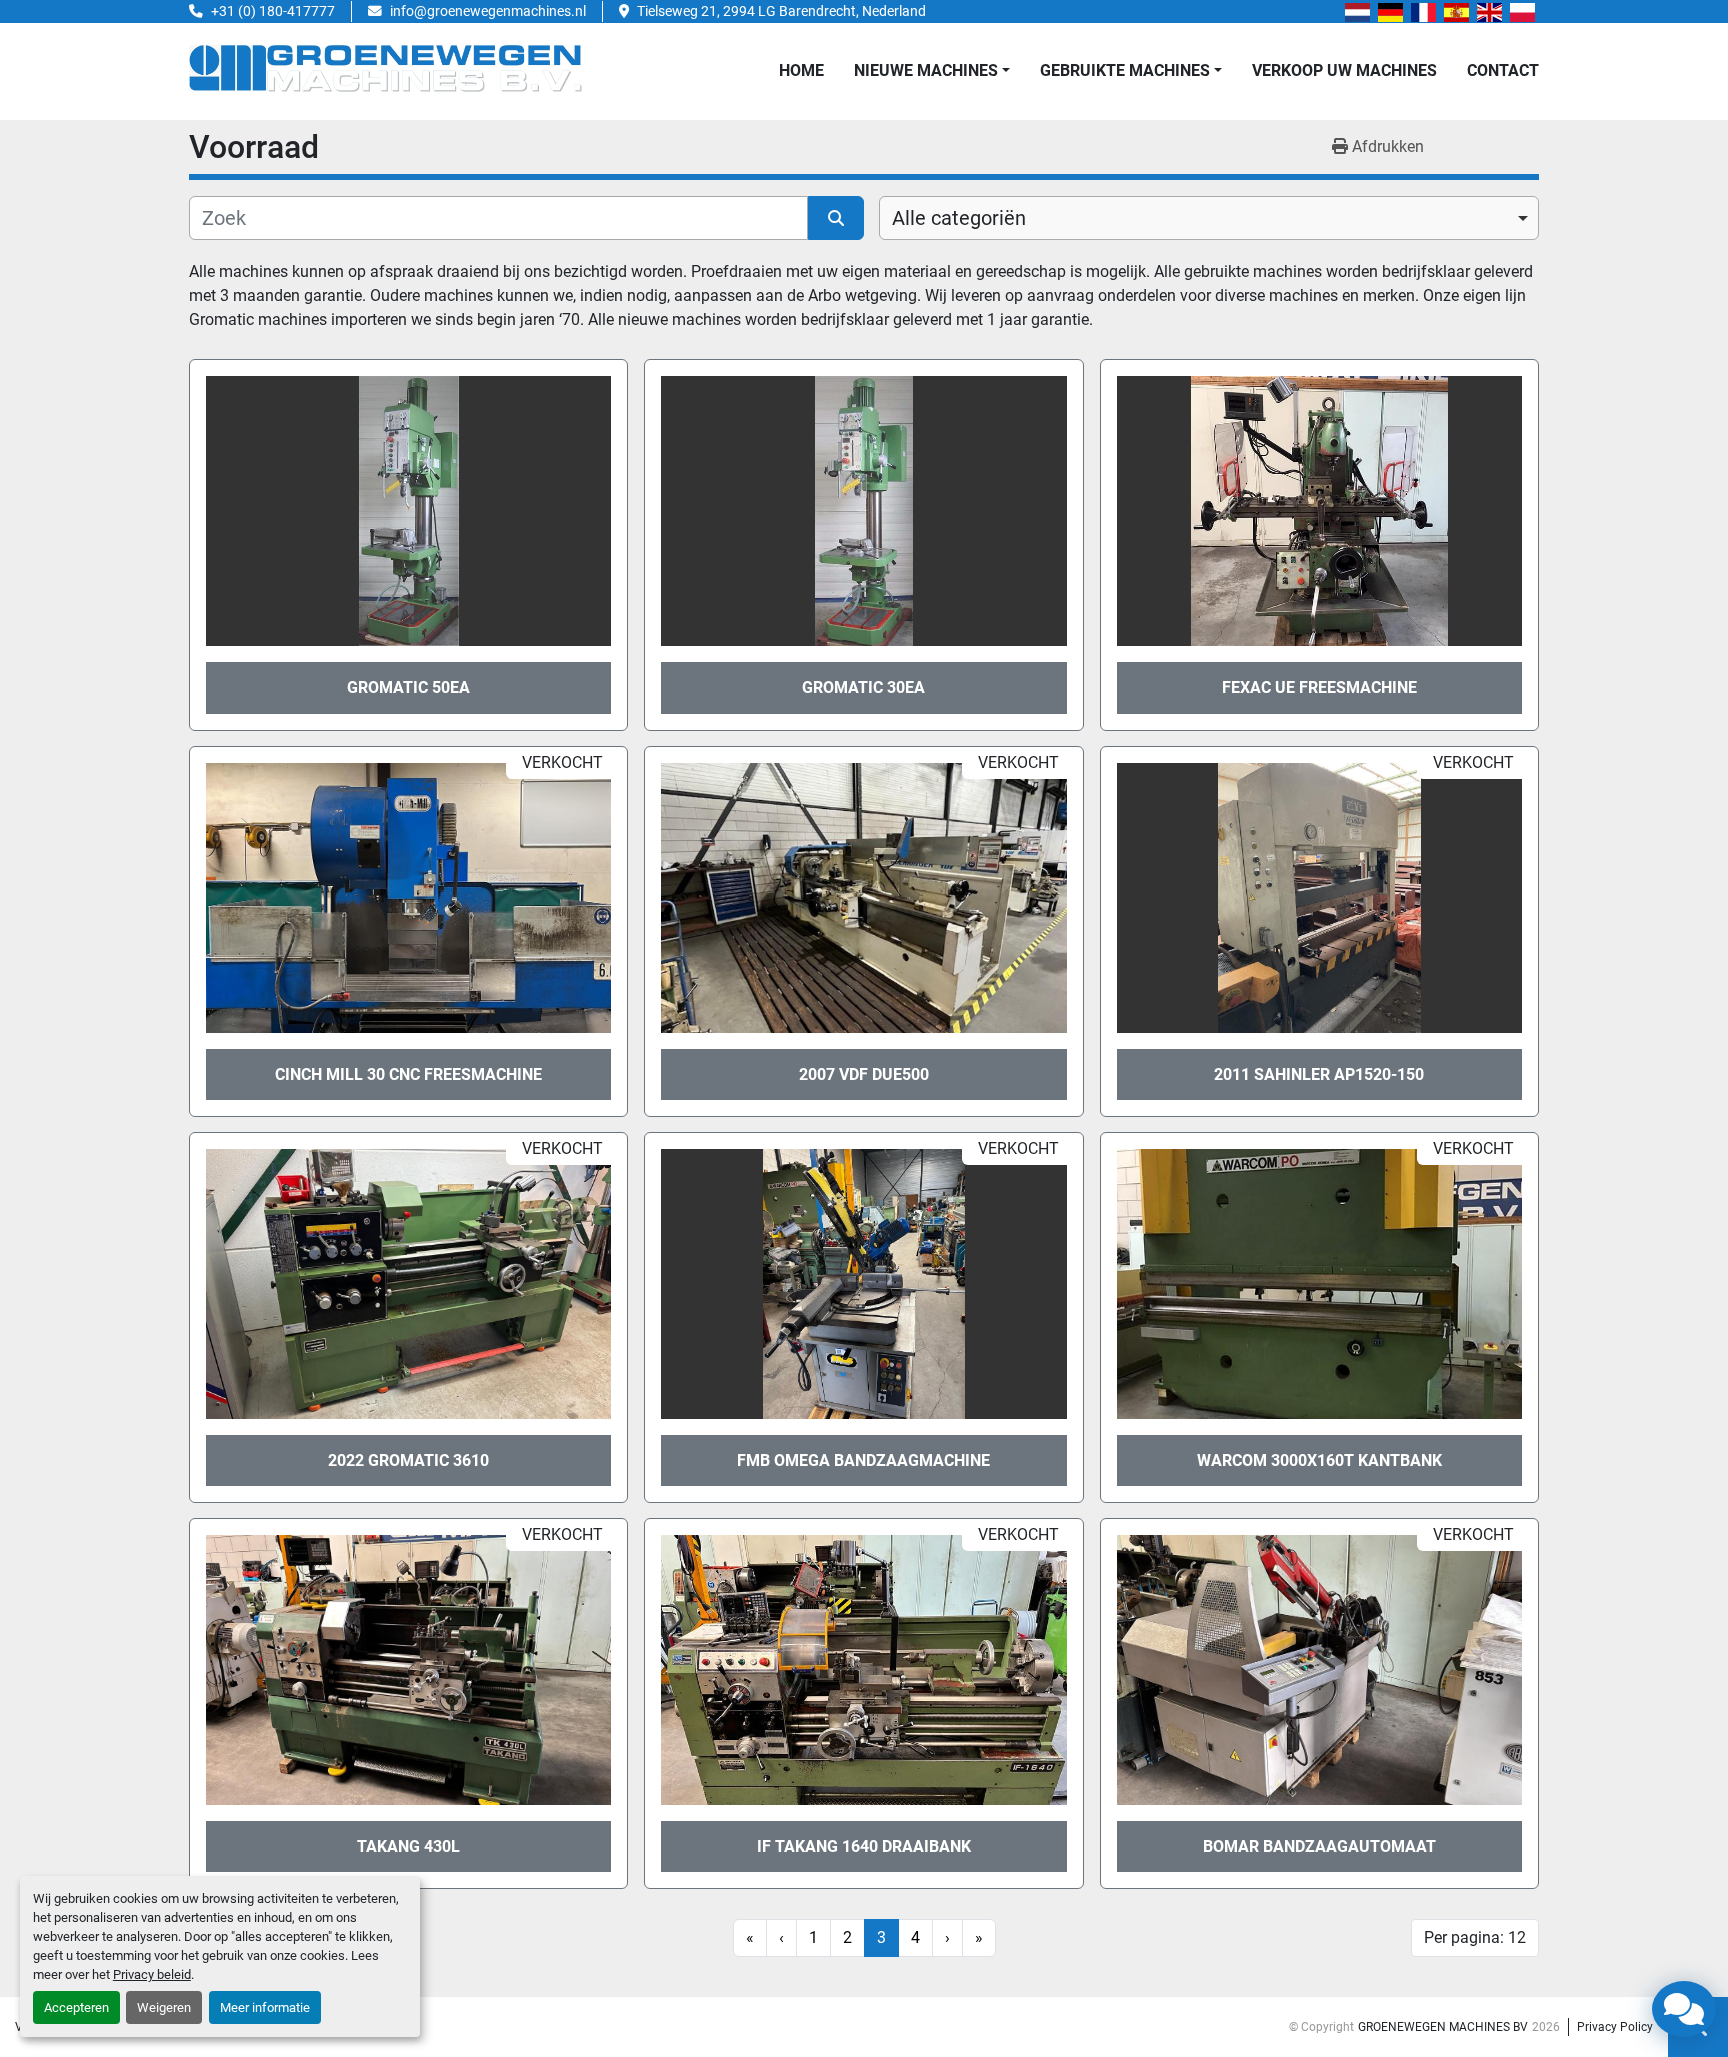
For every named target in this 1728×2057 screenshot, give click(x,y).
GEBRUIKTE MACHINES (1125, 70)
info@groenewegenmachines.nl (488, 11)
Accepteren (76, 2007)
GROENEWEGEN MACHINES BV (1443, 2027)
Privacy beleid (152, 1974)
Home (801, 70)
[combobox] (1209, 218)
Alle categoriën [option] (959, 218)
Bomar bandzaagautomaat (1319, 1846)
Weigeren (164, 2007)
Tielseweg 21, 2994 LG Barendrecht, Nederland (781, 11)
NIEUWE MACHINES (926, 70)
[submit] (836, 218)
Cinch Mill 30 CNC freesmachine (408, 1074)
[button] (932, 71)
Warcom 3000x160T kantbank (1319, 1460)
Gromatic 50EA (408, 687)
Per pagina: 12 (1475, 1937)
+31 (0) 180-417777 (273, 11)
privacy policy (1615, 2027)
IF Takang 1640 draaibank (864, 1846)
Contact (1503, 70)
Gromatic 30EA (863, 687)
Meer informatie (265, 2007)
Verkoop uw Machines (1344, 70)
